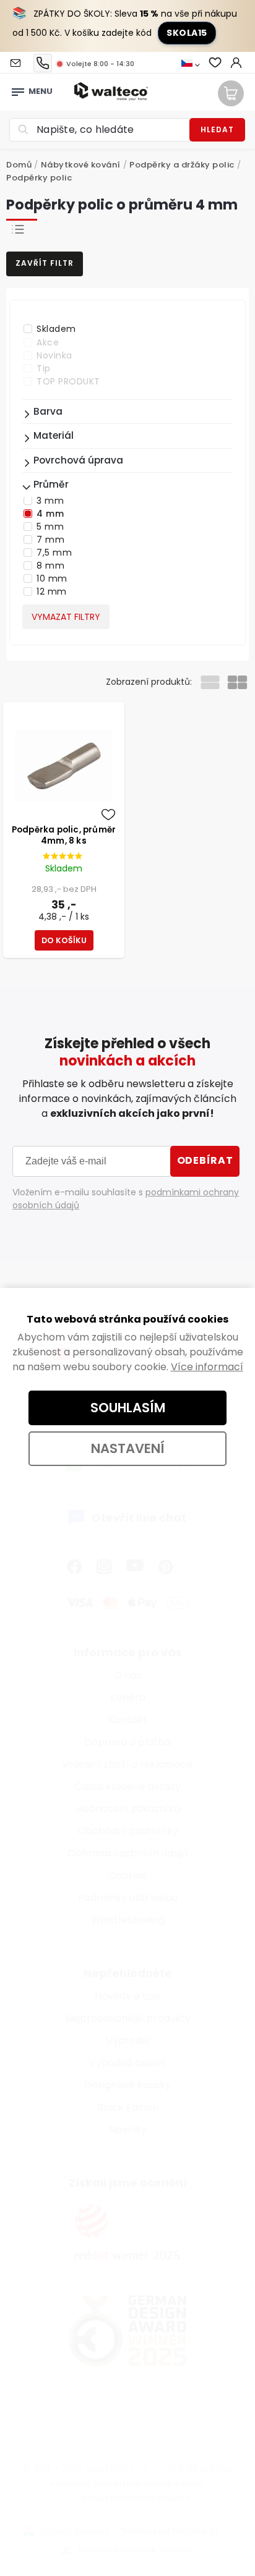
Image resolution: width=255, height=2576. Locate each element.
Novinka (54, 355)
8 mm (50, 566)
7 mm (50, 540)
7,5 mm (54, 553)
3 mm (50, 501)
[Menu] (18, 88)
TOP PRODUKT (68, 381)
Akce (48, 342)
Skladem (56, 329)
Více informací (207, 1367)
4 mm (50, 514)
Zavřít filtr (45, 263)
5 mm (50, 527)
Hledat (217, 129)
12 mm (52, 591)
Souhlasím (128, 1408)
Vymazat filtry (66, 617)
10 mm (52, 578)
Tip (44, 368)
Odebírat (205, 1160)
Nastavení (128, 1448)
